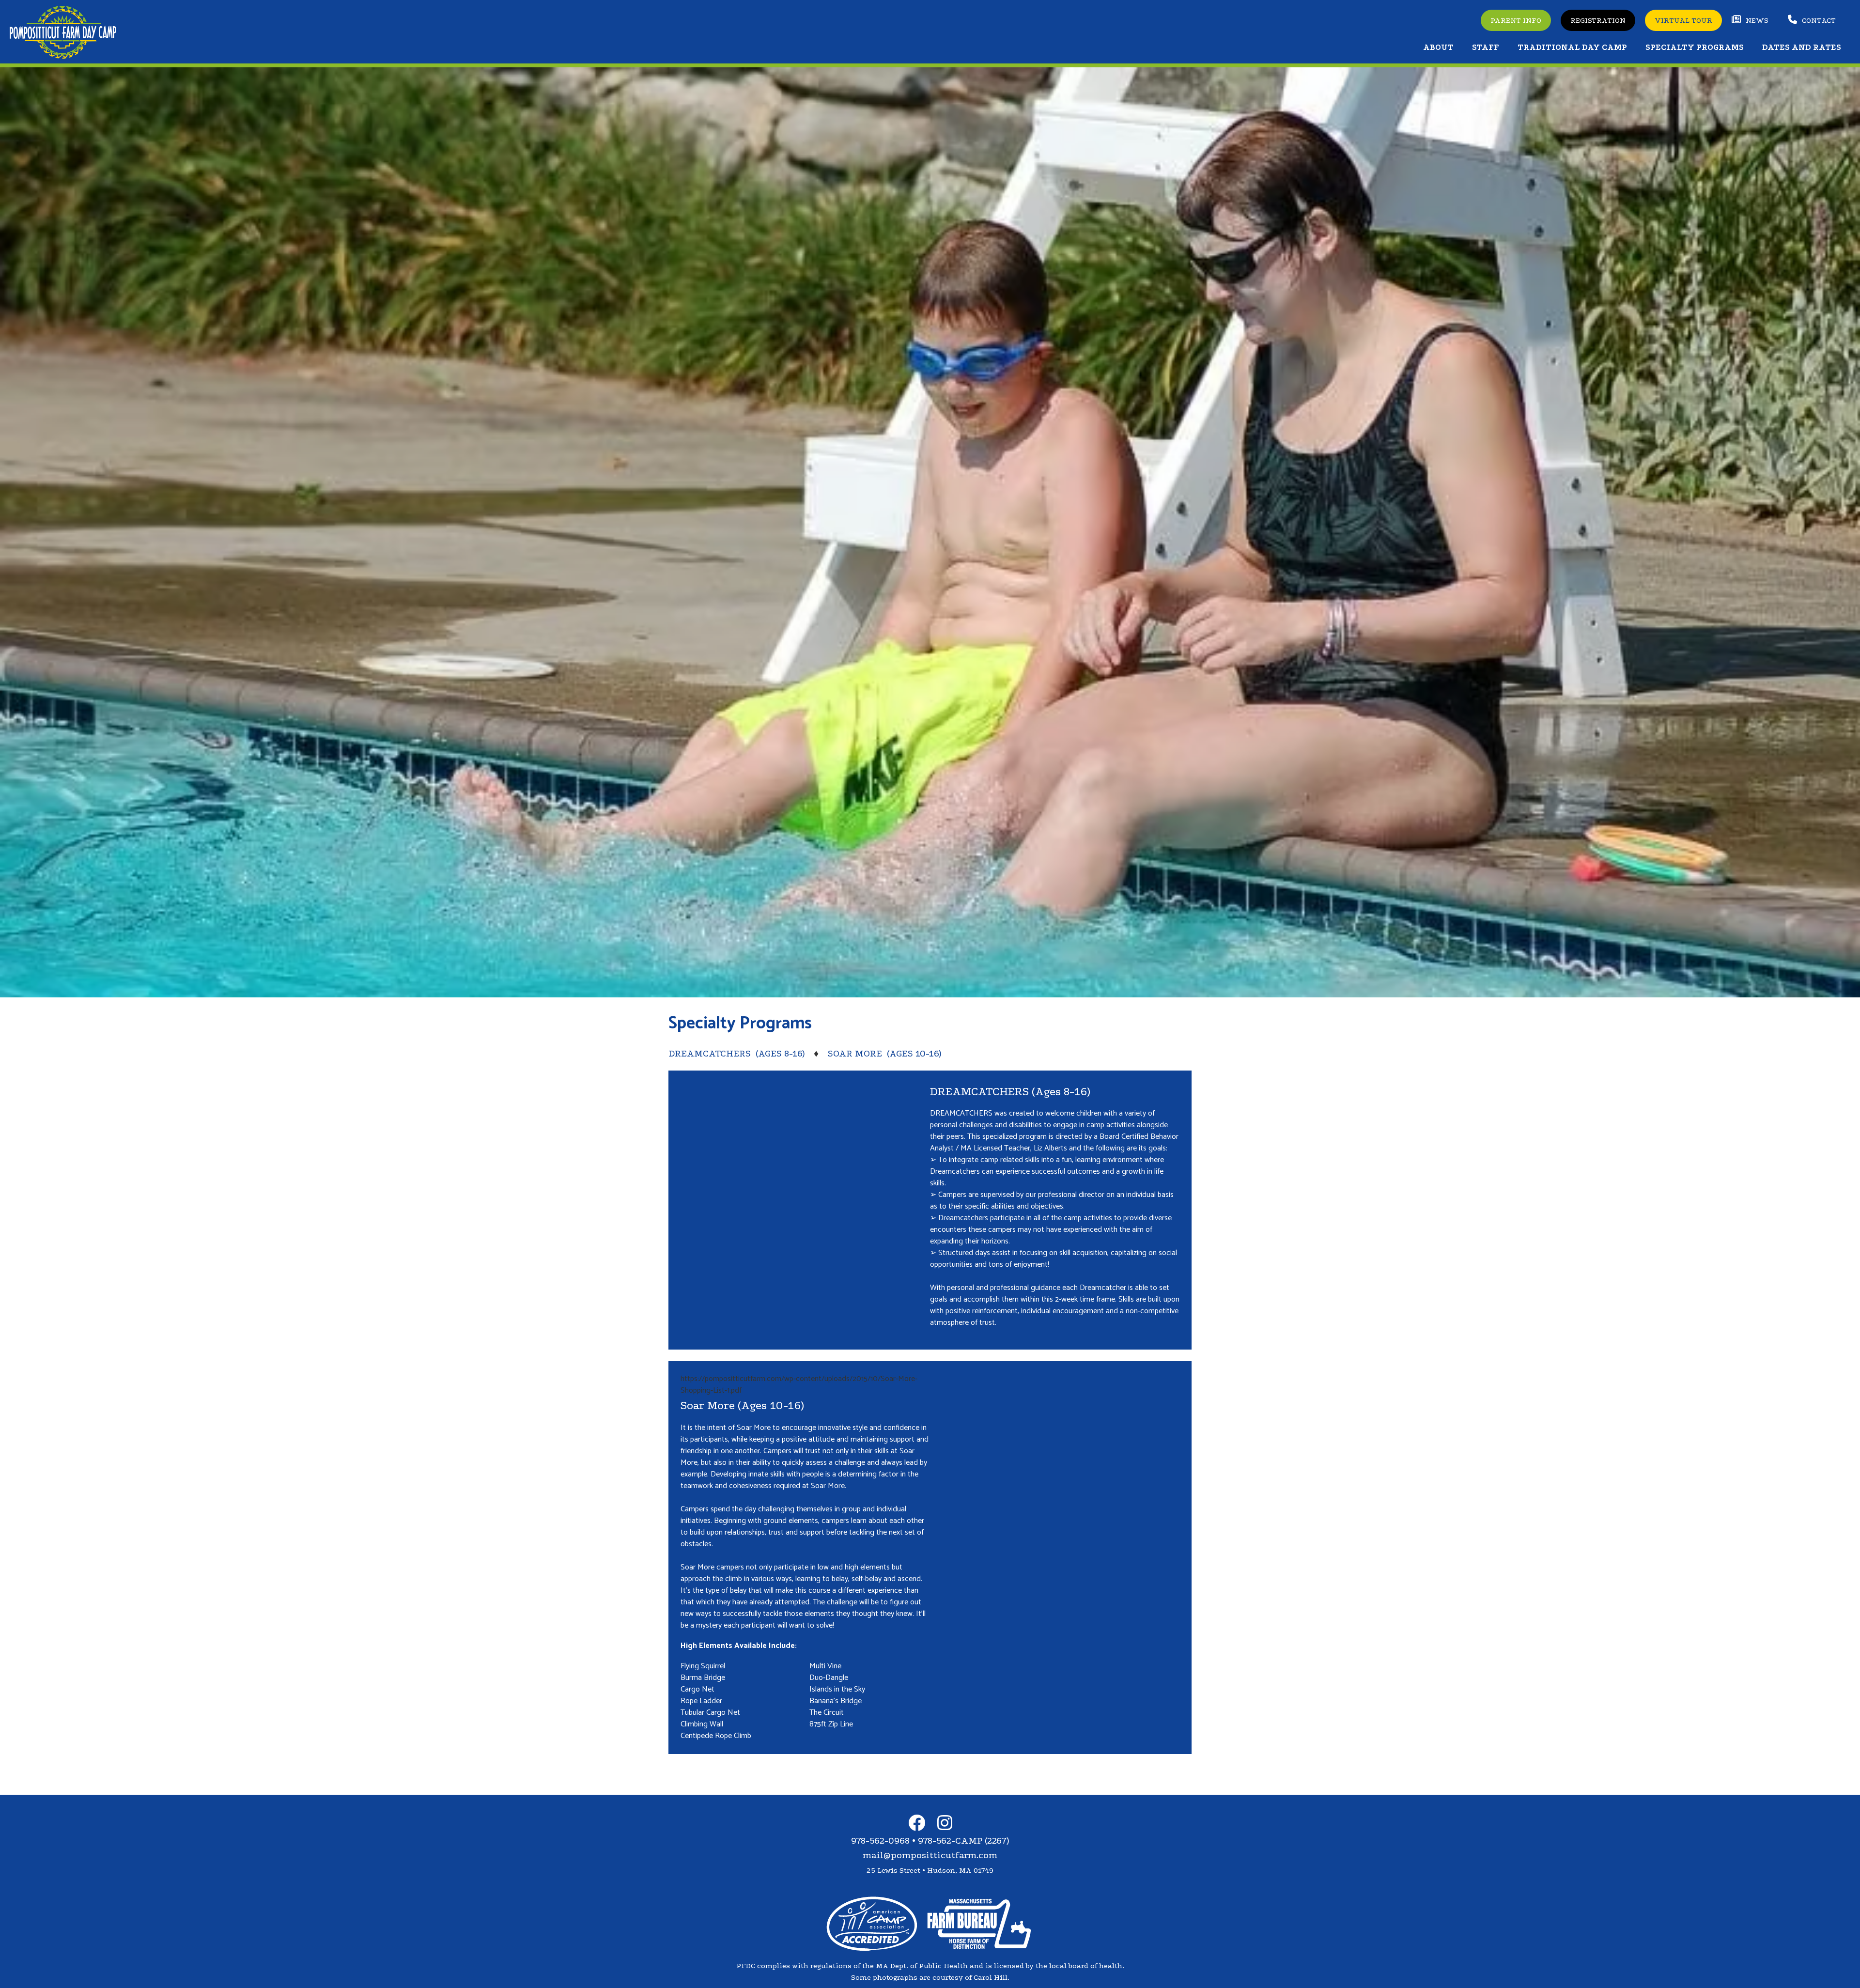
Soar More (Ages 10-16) (884, 1054)
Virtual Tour (1683, 20)
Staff (1486, 47)
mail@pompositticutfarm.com (930, 1855)
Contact (1819, 20)
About (1438, 47)
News (1757, 20)
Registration (1598, 20)
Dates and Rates (1802, 47)
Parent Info (1516, 20)
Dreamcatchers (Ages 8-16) (736, 1054)
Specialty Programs (1695, 47)
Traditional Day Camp (1572, 47)
